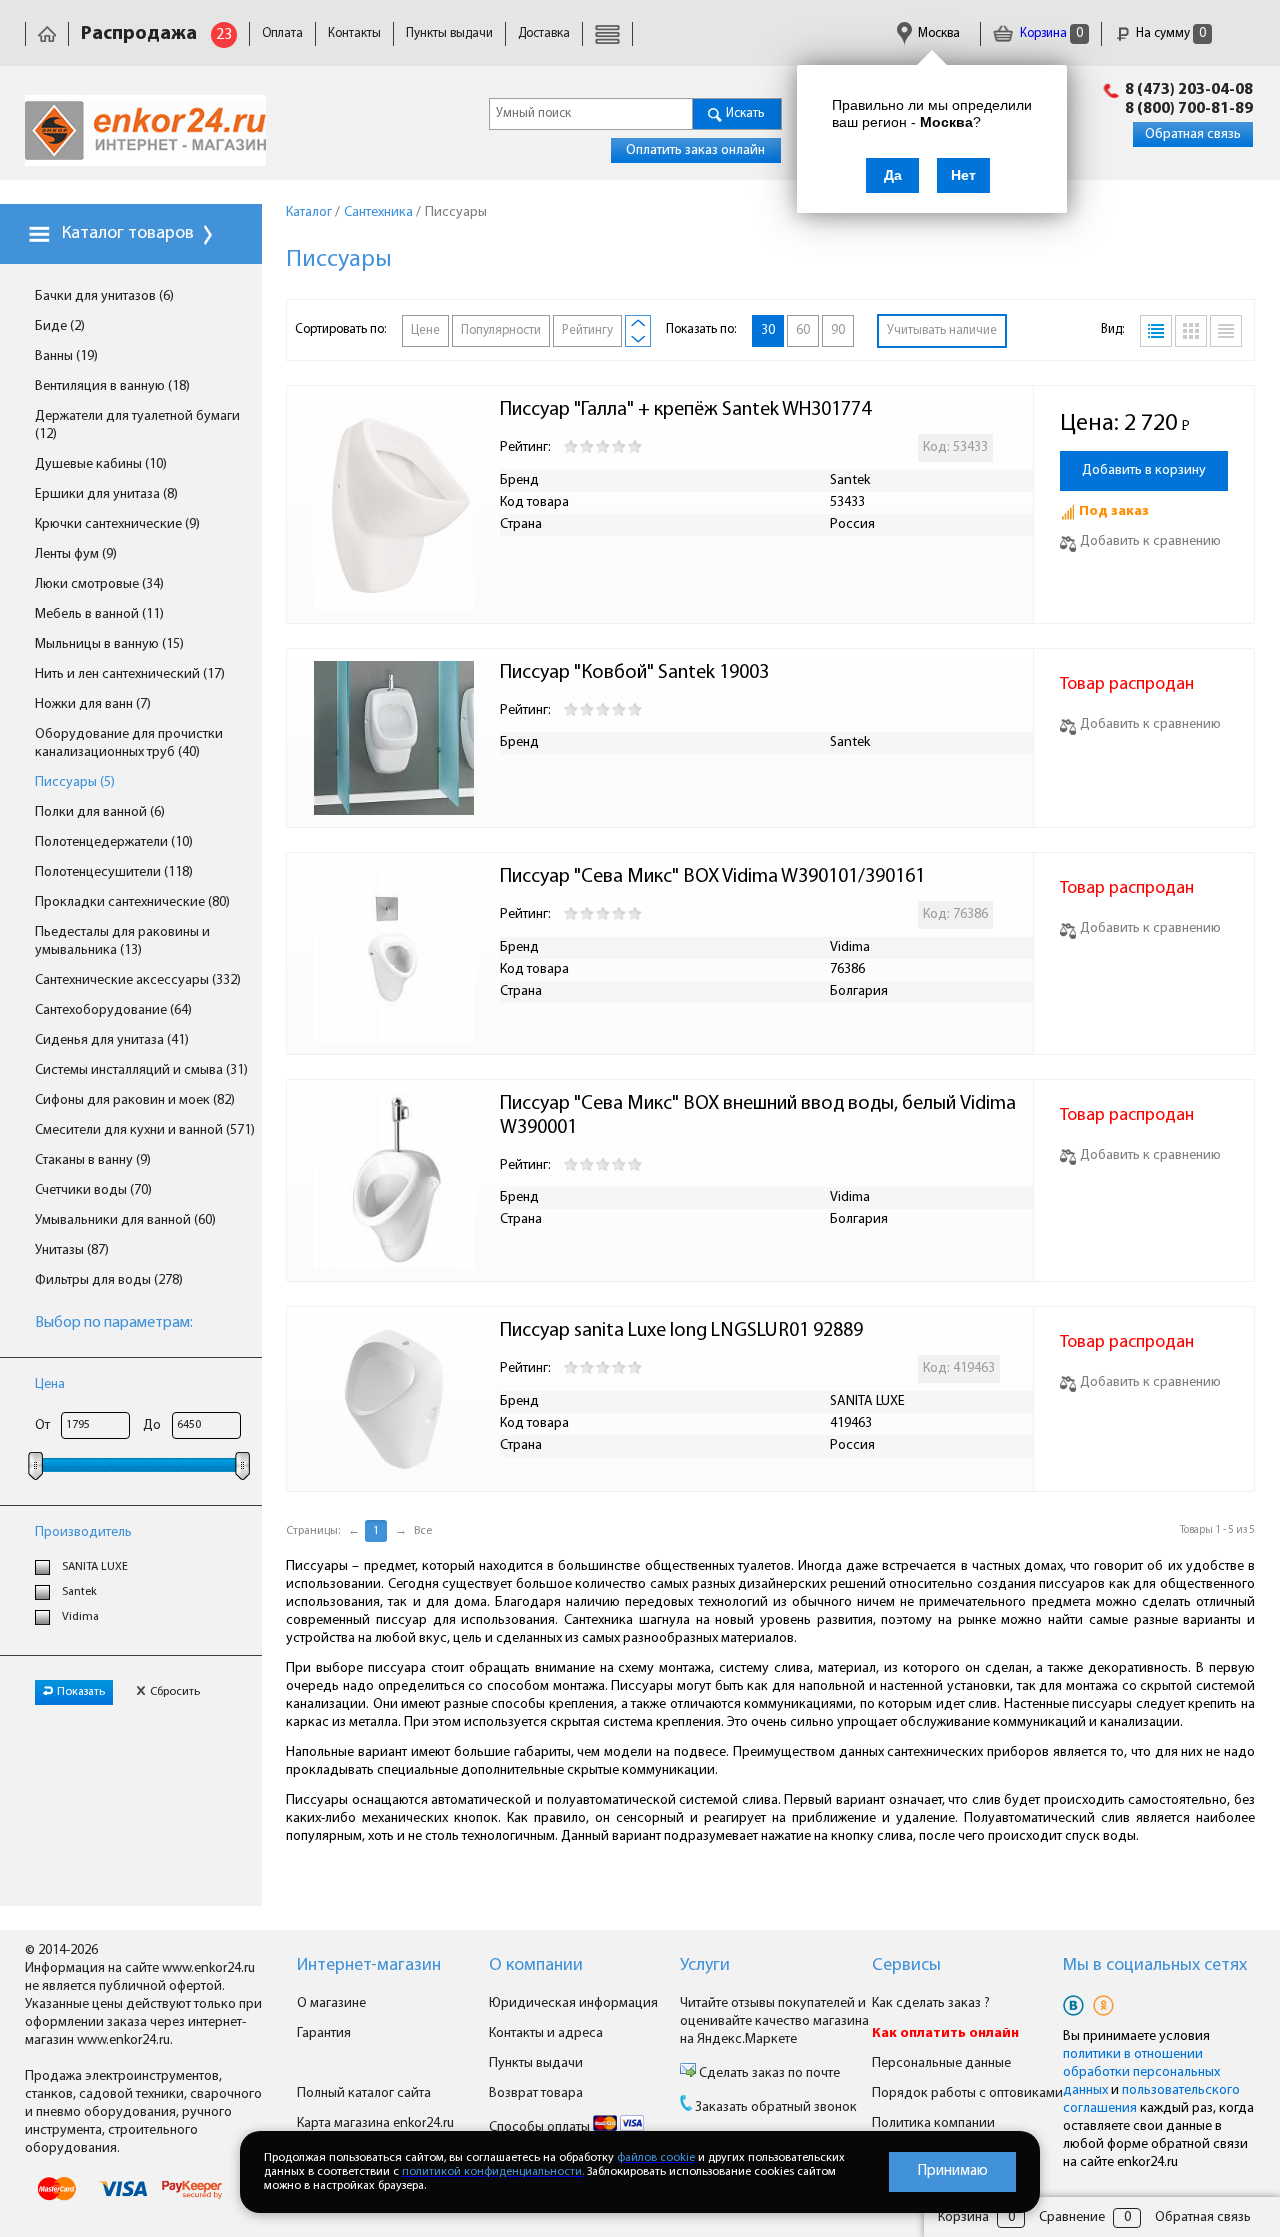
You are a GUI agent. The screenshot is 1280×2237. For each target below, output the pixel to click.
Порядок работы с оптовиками (967, 2093)
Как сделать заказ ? (931, 2003)
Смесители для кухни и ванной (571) (145, 1130)
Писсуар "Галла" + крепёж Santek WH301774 (685, 410)
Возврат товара (536, 2093)
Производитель (83, 1532)
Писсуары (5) (75, 782)
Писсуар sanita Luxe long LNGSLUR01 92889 (681, 1331)
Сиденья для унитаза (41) (112, 1040)
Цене (425, 330)
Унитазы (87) (72, 1250)
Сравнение (1072, 2217)
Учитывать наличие (942, 330)
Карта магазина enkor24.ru (375, 2123)
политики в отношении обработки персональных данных (1141, 2072)
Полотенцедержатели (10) (114, 842)
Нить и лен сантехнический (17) (130, 674)
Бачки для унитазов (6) (104, 296)
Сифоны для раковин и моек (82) (135, 1100)
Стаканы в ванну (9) (93, 1160)
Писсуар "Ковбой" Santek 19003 (634, 673)
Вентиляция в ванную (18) (112, 386)
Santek (79, 1592)
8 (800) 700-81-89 (1189, 109)
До (152, 1425)
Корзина (1050, 33)
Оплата (282, 33)
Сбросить (175, 1692)
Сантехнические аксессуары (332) (138, 980)
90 (838, 330)
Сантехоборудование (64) (113, 1010)
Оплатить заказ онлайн (695, 150)
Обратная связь (1193, 134)
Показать (81, 1692)
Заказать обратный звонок (776, 2107)
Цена (50, 1384)
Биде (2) (60, 326)
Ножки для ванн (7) (93, 704)
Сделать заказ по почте (768, 2073)
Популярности (501, 330)
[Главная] (47, 33)
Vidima (80, 1617)
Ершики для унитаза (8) (106, 494)
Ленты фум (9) (76, 554)
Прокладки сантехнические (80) (132, 902)
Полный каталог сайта (364, 2093)
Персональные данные (941, 2063)
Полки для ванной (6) (100, 812)
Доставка (544, 33)
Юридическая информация (573, 2003)
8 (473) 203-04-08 (1189, 90)
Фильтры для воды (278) (109, 1280)
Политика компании (933, 2123)
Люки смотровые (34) (99, 584)
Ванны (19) (66, 356)
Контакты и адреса (546, 2033)
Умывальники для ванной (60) (125, 1220)
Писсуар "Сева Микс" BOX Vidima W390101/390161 (712, 877)
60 (803, 330)
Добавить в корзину (1144, 470)
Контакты (354, 33)
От (42, 1425)
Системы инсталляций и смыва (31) (141, 1070)
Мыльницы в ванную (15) (109, 644)
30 (768, 330)
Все (423, 1531)
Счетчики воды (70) (93, 1190)
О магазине (331, 2003)
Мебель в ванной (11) (99, 614)
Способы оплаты (541, 2127)
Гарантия (324, 2033)
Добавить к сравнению (1150, 541)
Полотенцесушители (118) (114, 872)
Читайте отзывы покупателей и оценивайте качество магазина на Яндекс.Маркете (774, 2021)
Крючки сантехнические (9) (117, 524)
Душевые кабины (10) (101, 464)
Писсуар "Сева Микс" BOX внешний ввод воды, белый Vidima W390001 (759, 1116)
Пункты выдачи (449, 33)
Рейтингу (587, 330)
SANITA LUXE (95, 1567)
